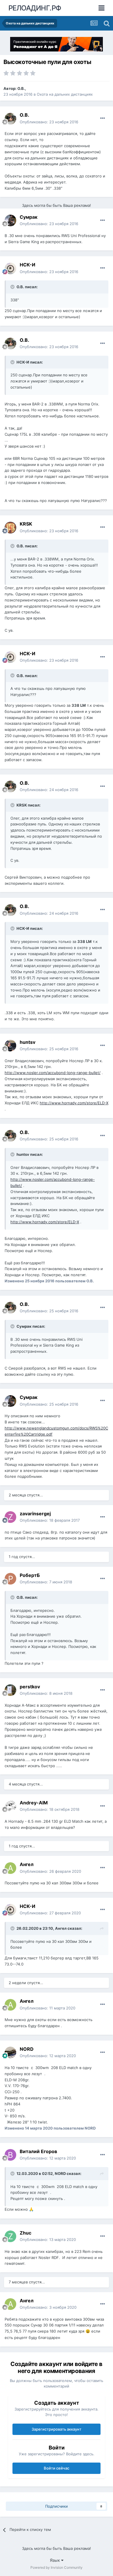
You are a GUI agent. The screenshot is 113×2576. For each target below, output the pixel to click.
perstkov (30, 1687)
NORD (27, 2049)
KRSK (26, 524)
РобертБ (30, 1575)
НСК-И (28, 265)
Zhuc (25, 2233)
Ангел (27, 1864)
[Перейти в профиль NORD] (10, 2052)
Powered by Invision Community (57, 2567)
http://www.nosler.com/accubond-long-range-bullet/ (53, 1073)
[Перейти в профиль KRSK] (10, 528)
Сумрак (29, 217)
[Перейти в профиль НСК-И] (10, 268)
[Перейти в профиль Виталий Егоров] (10, 2155)
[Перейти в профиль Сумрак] (10, 220)
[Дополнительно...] (103, 118)
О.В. (21, 88)
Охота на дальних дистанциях (65, 94)
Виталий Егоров (38, 2151)
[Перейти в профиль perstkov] (10, 1690)
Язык (55, 2560)
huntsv (28, 1042)
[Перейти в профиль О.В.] (10, 119)
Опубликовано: (49, 122)
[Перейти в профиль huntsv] (10, 1046)
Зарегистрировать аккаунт (57, 2429)
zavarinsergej (35, 1514)
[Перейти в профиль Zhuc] (10, 2236)
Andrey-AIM (34, 1803)
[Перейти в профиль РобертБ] (10, 1579)
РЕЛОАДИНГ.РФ (35, 8)
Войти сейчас (57, 2468)
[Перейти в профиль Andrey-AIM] (10, 1806)
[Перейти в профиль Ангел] (10, 1868)
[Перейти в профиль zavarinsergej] (10, 1517)
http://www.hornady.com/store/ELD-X (74, 1103)
